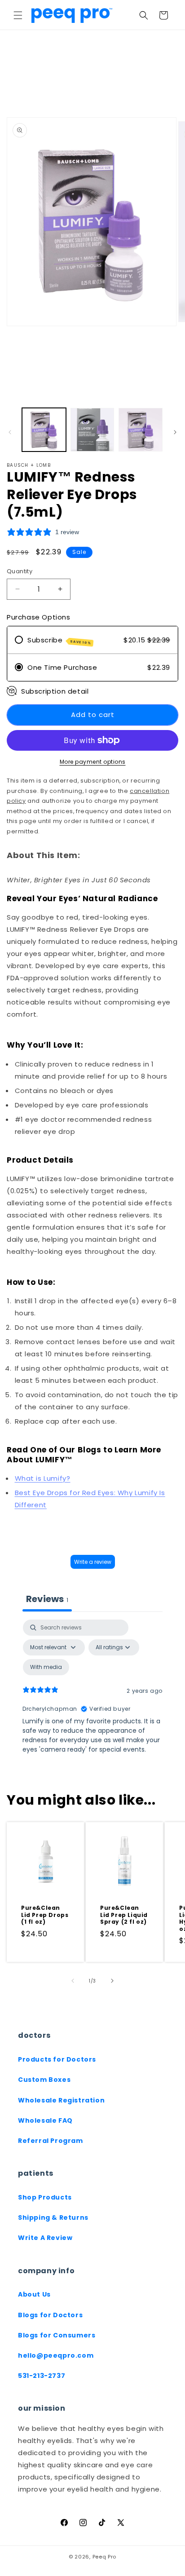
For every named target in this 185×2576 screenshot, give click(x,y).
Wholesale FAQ (45, 2120)
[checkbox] (46, 1667)
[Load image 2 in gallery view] (92, 430)
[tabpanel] (92, 1697)
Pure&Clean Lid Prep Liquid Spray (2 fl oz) (124, 1915)
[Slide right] (175, 432)
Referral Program (51, 2141)
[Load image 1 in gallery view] (44, 430)
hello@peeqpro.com (56, 2355)
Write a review (93, 1562)
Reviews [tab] (47, 1599)
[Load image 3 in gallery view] (141, 430)
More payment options (93, 762)
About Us (34, 2294)
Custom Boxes (44, 2080)
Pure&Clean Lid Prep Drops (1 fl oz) (45, 1915)
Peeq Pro (105, 2557)
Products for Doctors (57, 2059)
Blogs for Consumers (57, 2335)
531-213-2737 (42, 2376)
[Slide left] (10, 432)
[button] (18, 15)
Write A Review (45, 2238)
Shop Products (45, 2197)
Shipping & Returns (53, 2217)
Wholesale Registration (61, 2100)
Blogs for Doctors (50, 2315)
